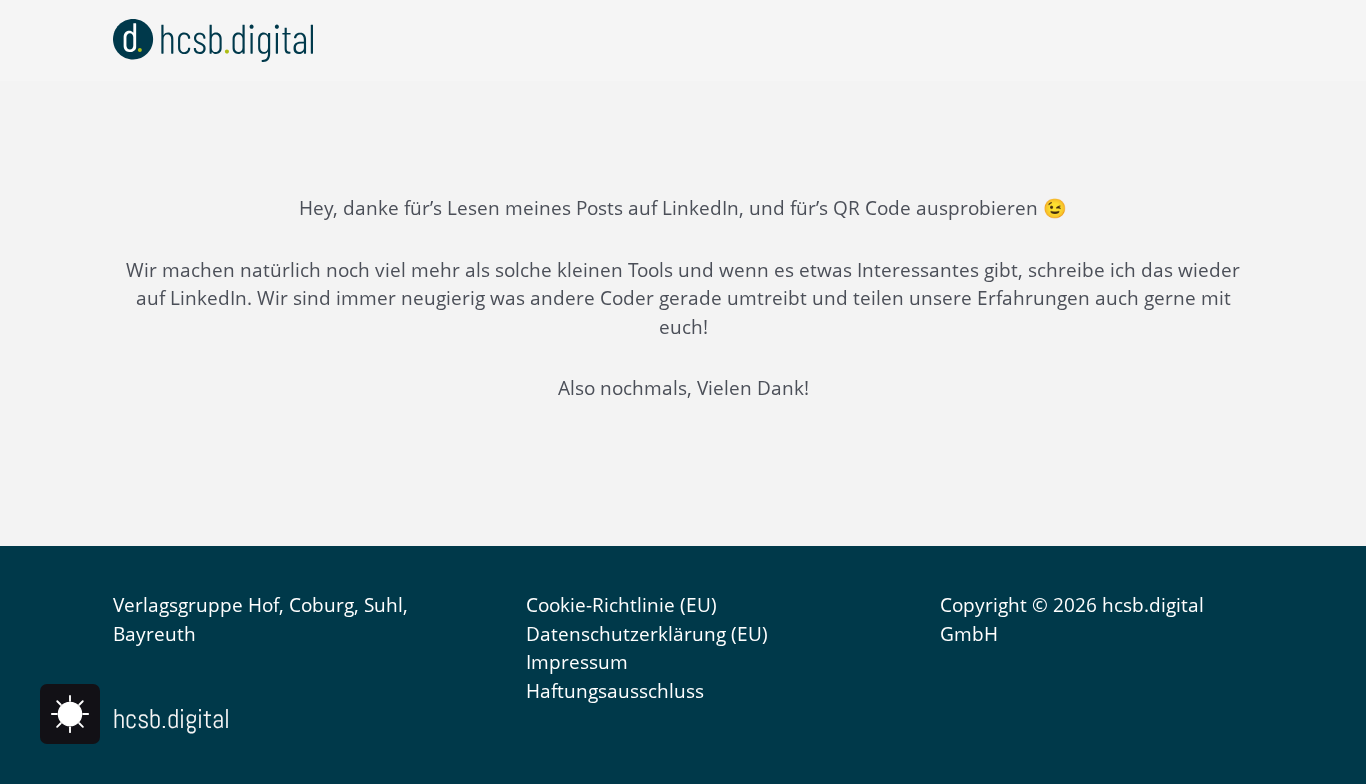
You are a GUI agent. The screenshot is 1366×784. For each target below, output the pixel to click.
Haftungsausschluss (615, 691)
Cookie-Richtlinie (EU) (621, 605)
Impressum (577, 662)
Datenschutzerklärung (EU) (647, 634)
